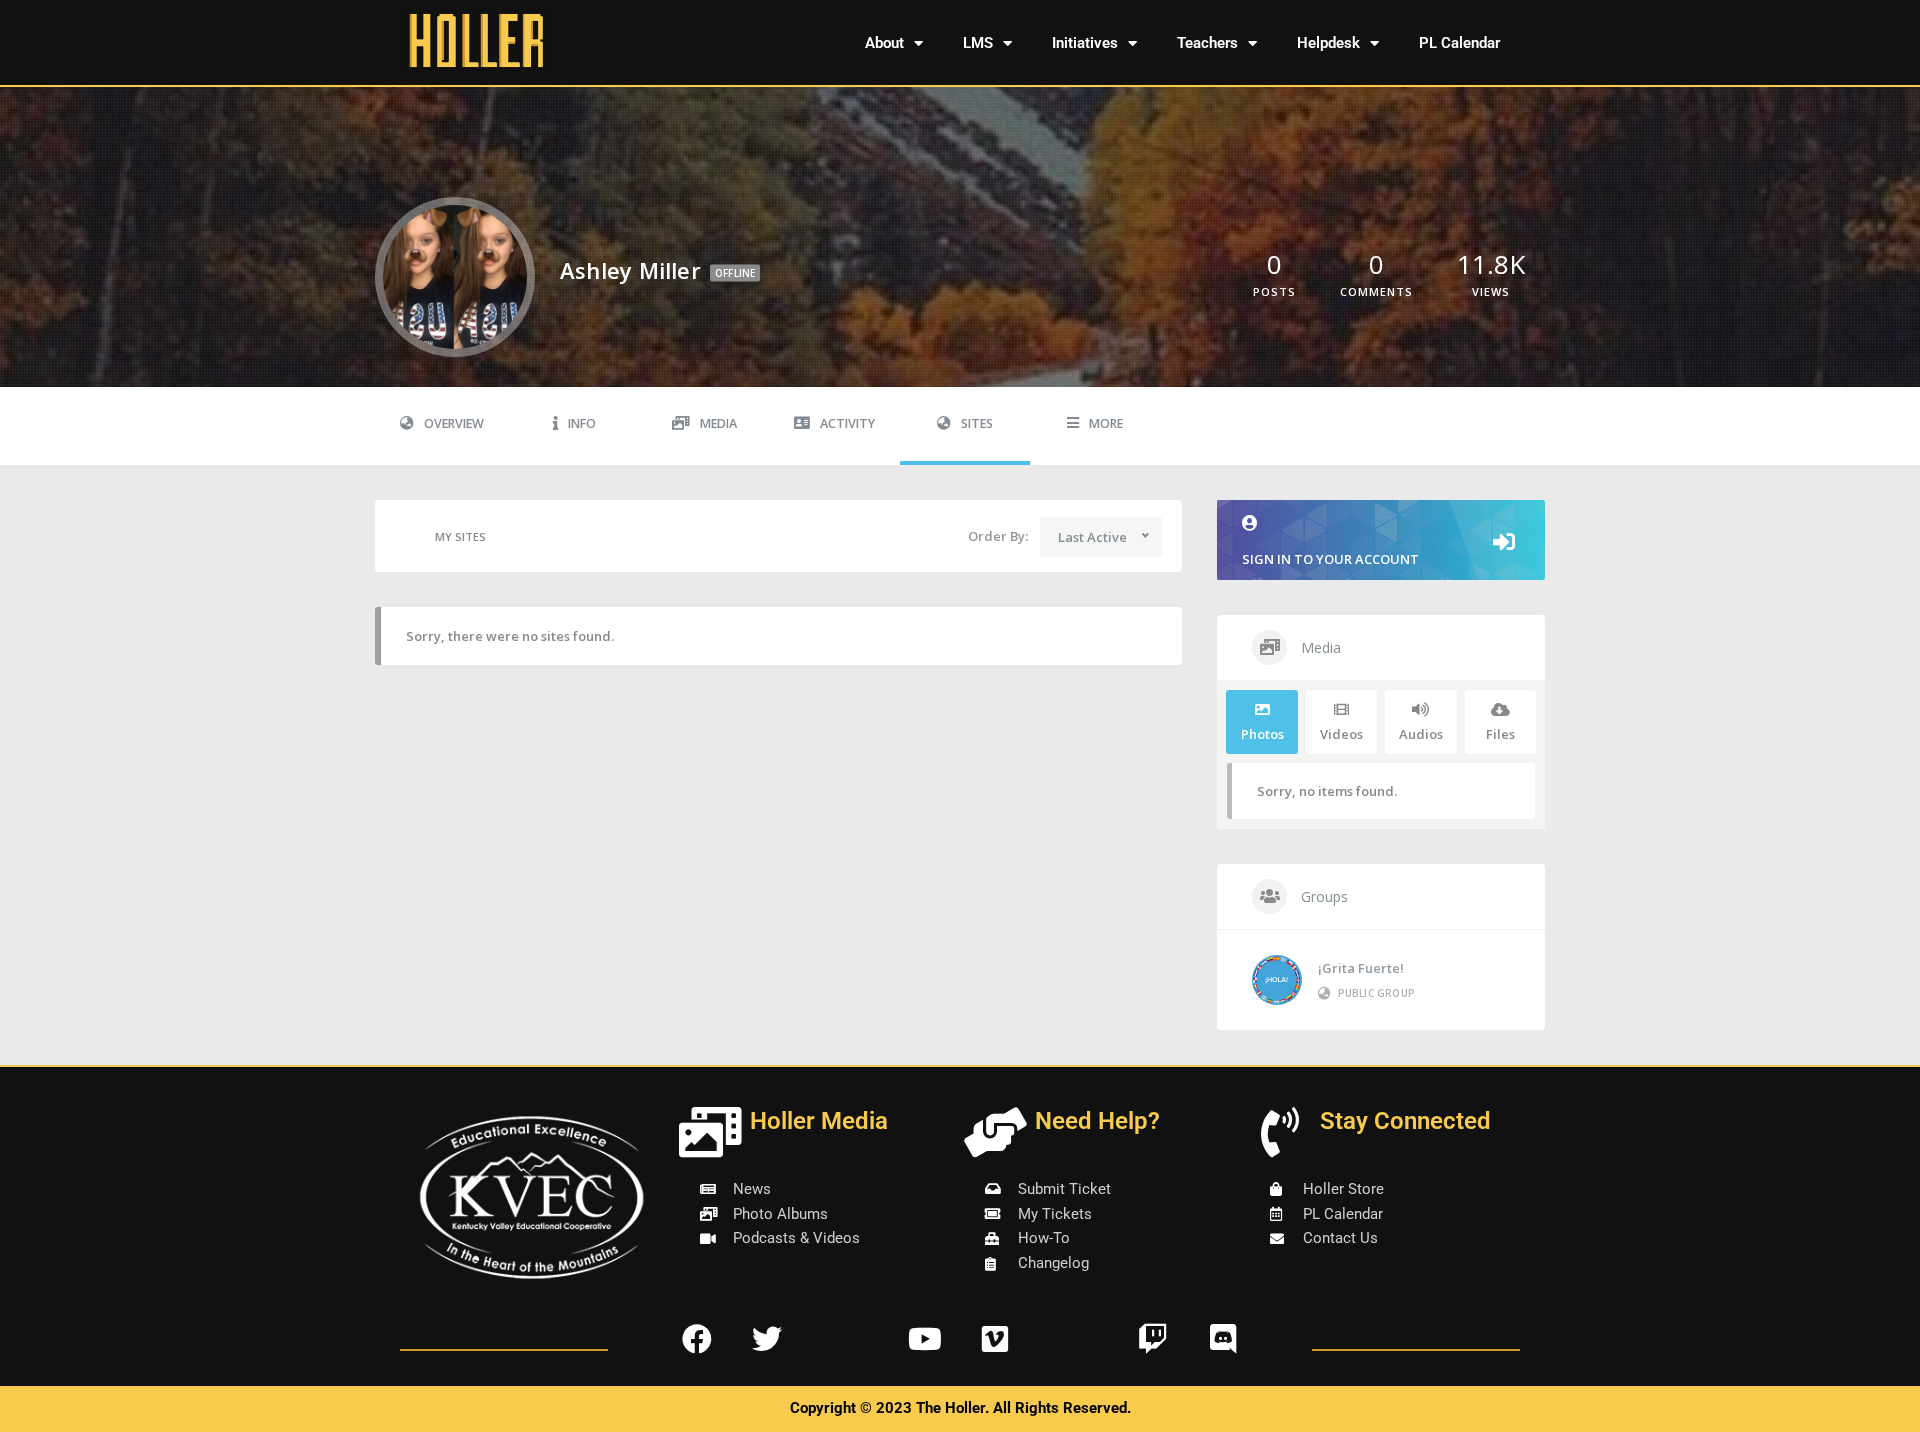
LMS (978, 43)
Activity (847, 423)
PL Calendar (1459, 43)
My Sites (460, 536)
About (884, 43)
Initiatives (1085, 43)
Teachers (1207, 43)
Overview (454, 423)
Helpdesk (1328, 43)
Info (582, 423)
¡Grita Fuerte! (1361, 968)
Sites (977, 423)
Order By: (998, 536)
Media (718, 423)
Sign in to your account (1330, 559)
